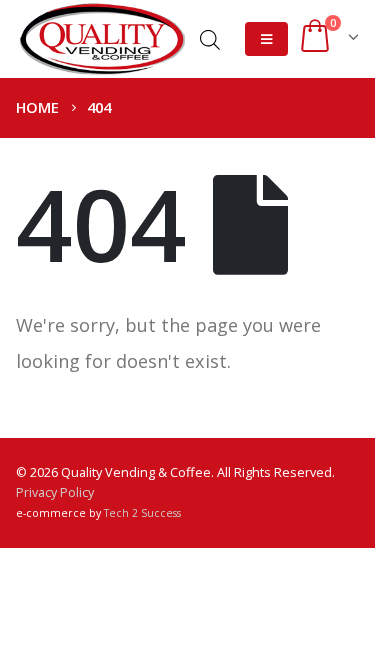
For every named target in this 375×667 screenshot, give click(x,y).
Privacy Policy (55, 492)
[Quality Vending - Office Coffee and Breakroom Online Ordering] (102, 39)
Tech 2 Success (142, 513)
